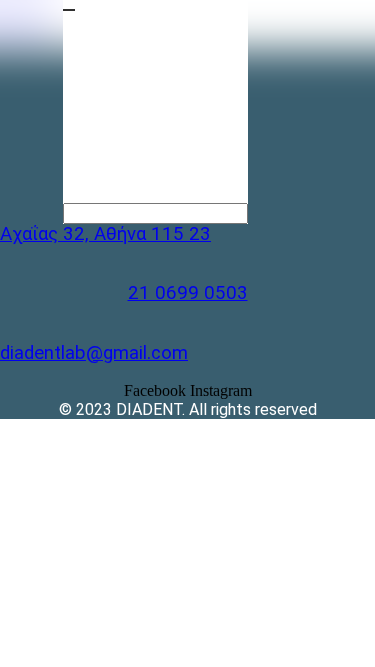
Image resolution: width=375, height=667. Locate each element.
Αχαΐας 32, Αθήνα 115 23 (105, 234)
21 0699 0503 (188, 293)
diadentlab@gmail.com (94, 353)
